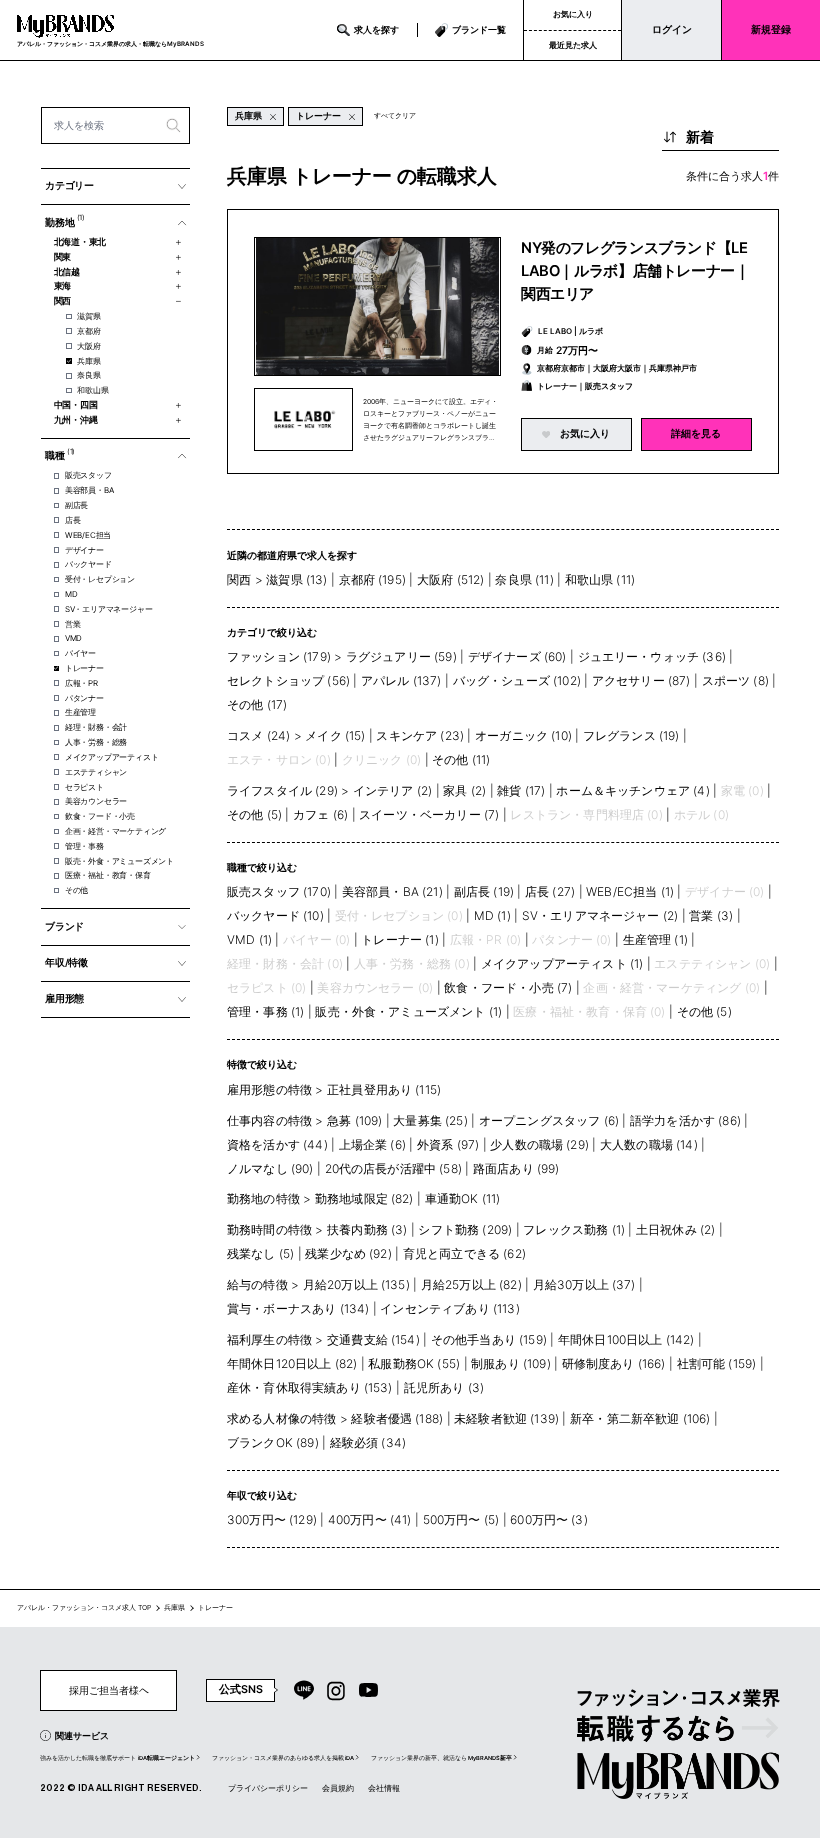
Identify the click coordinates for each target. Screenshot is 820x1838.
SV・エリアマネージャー (108, 609)
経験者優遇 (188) (397, 1418)
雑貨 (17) (521, 790)
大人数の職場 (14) (649, 1144)
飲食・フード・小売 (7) (508, 987)
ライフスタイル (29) (282, 790)
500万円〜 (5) (461, 1519)
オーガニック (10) (523, 735)
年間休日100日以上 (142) (626, 1339)
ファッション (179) (279, 656)
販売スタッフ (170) (279, 891)
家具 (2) (464, 790)
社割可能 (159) (717, 1363)
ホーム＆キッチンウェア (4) (632, 790)
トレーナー (84, 668)
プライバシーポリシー (268, 1788)
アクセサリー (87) (641, 680)
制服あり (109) (511, 1363)
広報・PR (81, 683)
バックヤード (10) (275, 915)
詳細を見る (696, 433)
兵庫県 (88, 361)
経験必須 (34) (368, 1442)
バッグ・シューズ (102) (517, 680)
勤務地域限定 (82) (364, 1198)
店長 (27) (550, 891)
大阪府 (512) (450, 579)
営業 (73, 624)
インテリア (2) (392, 790)
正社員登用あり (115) (384, 1089)
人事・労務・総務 (96, 742)
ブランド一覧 (479, 29)
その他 (76, 890)
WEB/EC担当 (88, 535)
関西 (63, 301)
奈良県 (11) (524, 579)
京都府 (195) (372, 579)
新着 (700, 136)
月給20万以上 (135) (356, 1284)
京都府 (88, 331)
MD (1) (492, 915)
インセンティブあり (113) (449, 1308)
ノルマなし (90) (270, 1168)
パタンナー (84, 698)
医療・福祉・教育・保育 (108, 875)
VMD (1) (249, 939)
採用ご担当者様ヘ (109, 1690)
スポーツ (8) (735, 680)
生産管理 (80, 712)
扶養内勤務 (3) (367, 1229)
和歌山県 (92, 390)
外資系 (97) (448, 1144)
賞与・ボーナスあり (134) (298, 1308)
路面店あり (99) (516, 1168)
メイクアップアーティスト (111, 757)
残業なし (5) (260, 1253)
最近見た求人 (573, 45)
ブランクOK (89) (273, 1442)
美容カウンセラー (96, 801)
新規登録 (771, 29)
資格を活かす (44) (277, 1144)
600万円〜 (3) (549, 1519)
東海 (63, 286)
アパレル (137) (401, 680)
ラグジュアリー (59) (401, 656)
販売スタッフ (88, 475)
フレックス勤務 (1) (574, 1229)
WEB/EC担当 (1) (630, 891)
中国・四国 (76, 405)
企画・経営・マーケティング (115, 831)
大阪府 (88, 346)
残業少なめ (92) (348, 1253)
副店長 (76, 505)
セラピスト (84, 787)
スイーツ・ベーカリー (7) (429, 814)
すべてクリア (395, 115)
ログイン (672, 29)
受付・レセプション (100, 579)
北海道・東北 (80, 242)
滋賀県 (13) (296, 579)
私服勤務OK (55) (414, 1363)
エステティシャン (96, 772)
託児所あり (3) (444, 1387)
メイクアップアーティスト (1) (562, 963)
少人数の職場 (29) (539, 1144)
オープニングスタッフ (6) (549, 1120)
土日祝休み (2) (675, 1229)
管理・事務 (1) (265, 1011)
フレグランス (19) (631, 735)
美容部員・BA (89, 490)
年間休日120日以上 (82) (292, 1363)
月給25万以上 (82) (471, 1284)
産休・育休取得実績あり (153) (310, 1387)
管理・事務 (84, 846)
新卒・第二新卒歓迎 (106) (640, 1418)
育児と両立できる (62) (464, 1253)
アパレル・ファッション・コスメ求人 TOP (84, 1607)
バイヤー (80, 653)
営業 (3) (711, 915)
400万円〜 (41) (370, 1519)
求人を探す (376, 29)
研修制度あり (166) (614, 1363)
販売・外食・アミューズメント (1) (408, 1011)
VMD (73, 638)
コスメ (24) (258, 735)
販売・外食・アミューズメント (119, 861)
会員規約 (338, 1788)
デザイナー (84, 550)
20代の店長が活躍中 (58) (393, 1168)
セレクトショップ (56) (288, 680)
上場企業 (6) (372, 1144)
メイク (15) (335, 735)
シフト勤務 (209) (465, 1229)
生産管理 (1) (655, 939)
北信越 (67, 272)
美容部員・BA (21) (392, 891)
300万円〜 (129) (272, 1519)
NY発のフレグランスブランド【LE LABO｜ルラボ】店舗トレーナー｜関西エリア (635, 271)
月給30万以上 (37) (584, 1284)
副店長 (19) (484, 891)
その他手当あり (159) (489, 1339)
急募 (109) (354, 1120)
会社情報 (384, 1788)
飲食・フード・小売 (100, 816)
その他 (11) (461, 759)
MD (71, 594)
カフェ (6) (320, 814)
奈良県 (88, 375)
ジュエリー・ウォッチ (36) (652, 656)
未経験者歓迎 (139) (506, 1418)
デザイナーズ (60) (517, 656)
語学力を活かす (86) (685, 1120)
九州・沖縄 (76, 420)
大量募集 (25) (430, 1120)
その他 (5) (254, 814)
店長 (73, 520)
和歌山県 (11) (600, 579)
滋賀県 (88, 316)
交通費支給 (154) (373, 1339)
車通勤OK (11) (463, 1198)
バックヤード (88, 564)
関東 (63, 257)
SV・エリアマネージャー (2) (600, 915)
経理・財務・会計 (96, 727)
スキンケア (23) (420, 735)
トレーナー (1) (399, 939)
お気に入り (573, 14)
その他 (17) (257, 704)
